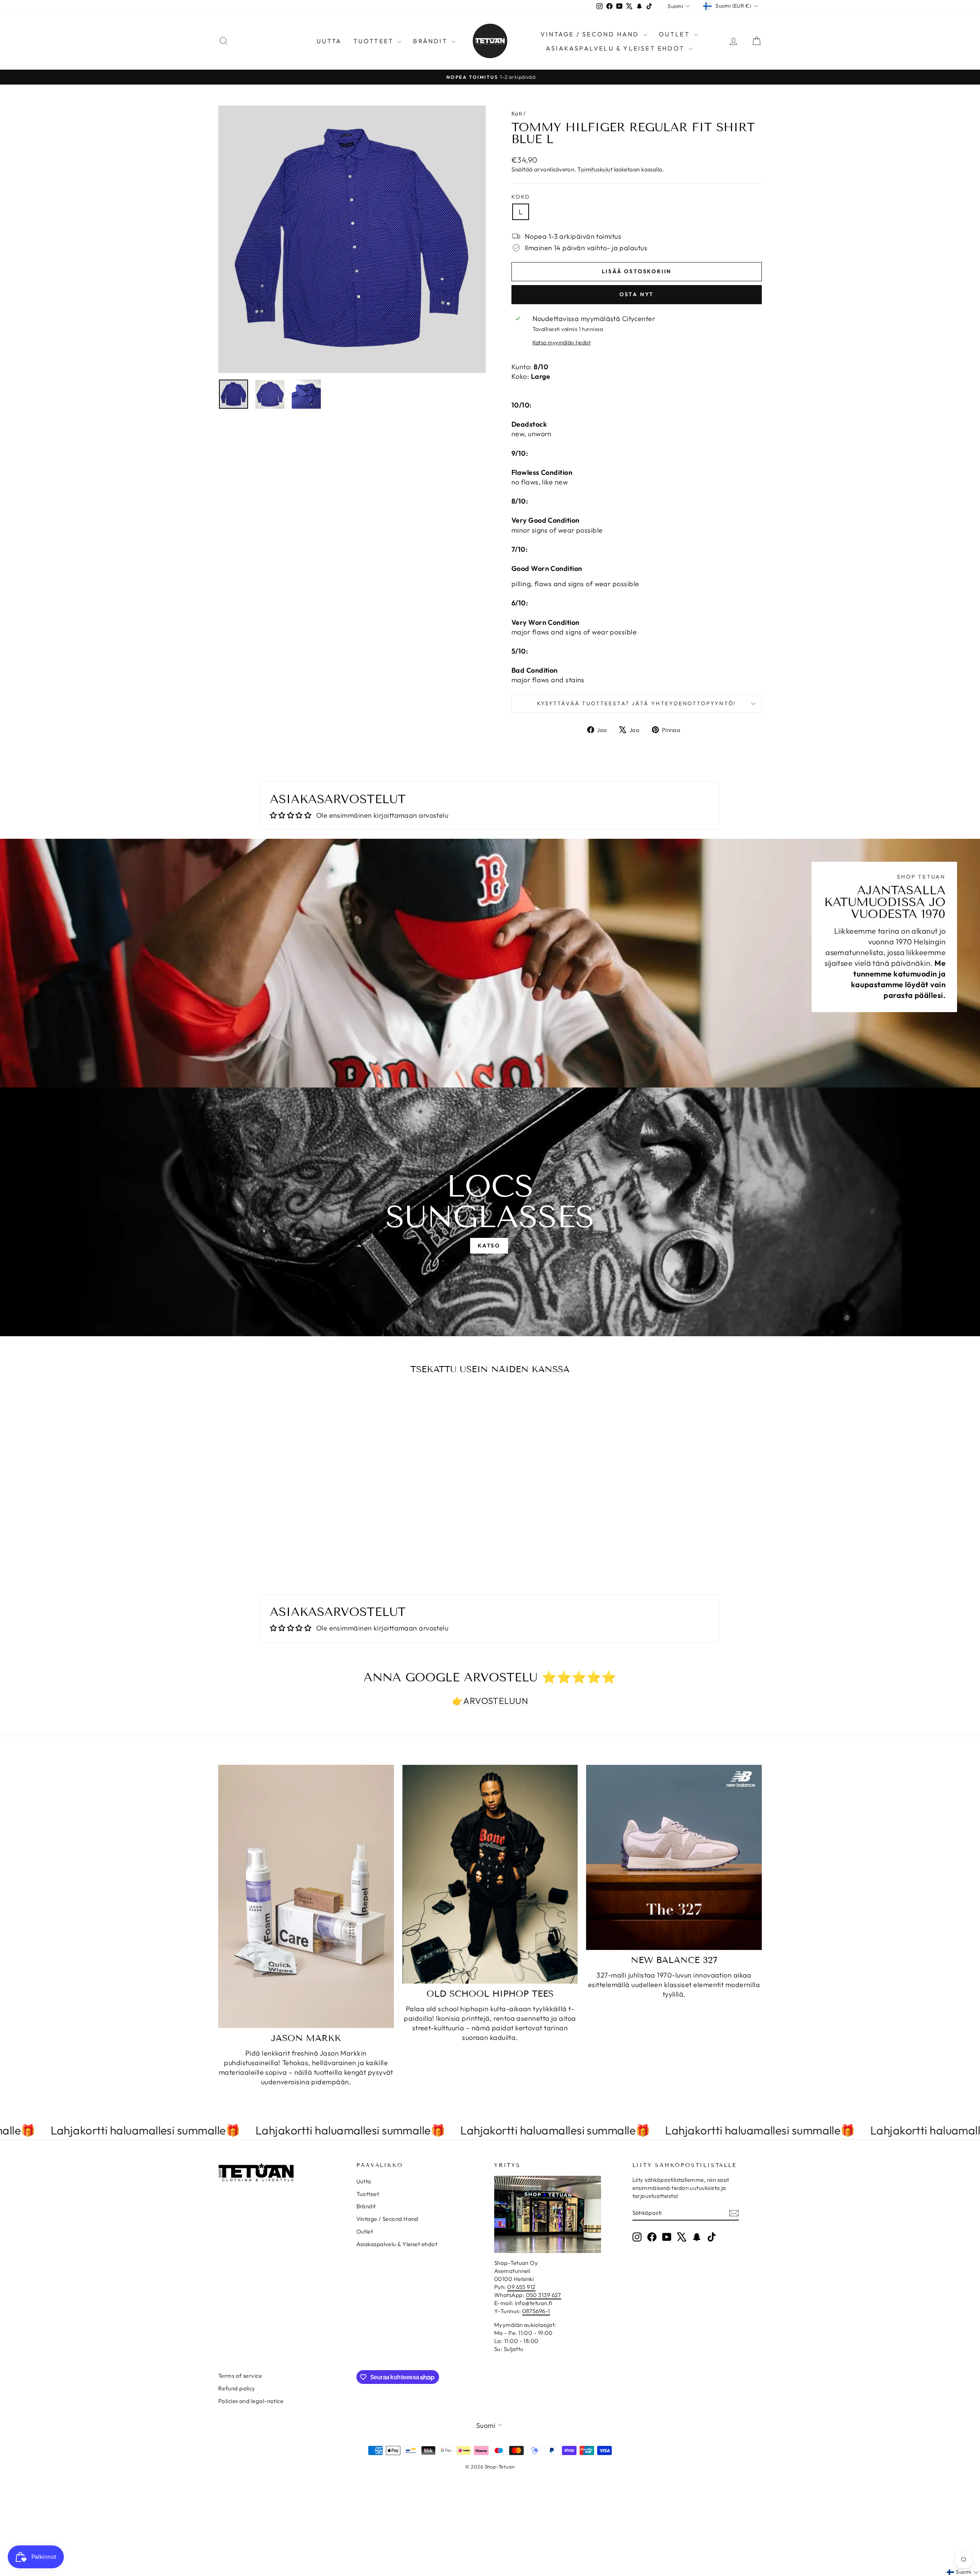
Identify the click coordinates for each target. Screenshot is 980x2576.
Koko (521, 197)
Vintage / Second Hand (591, 34)
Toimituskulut (595, 169)
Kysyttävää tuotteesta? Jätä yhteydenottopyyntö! (637, 703)
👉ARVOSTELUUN (490, 1701)
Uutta (329, 41)
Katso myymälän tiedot (562, 342)
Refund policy (237, 2388)
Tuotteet (375, 41)
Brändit (431, 41)
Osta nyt (637, 294)
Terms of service (240, 2376)
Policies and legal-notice (251, 2401)
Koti (517, 113)
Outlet (675, 34)
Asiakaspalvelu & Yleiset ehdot (616, 48)
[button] (963, 2572)
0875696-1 (536, 2311)
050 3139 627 (544, 2295)
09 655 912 (521, 2287)
